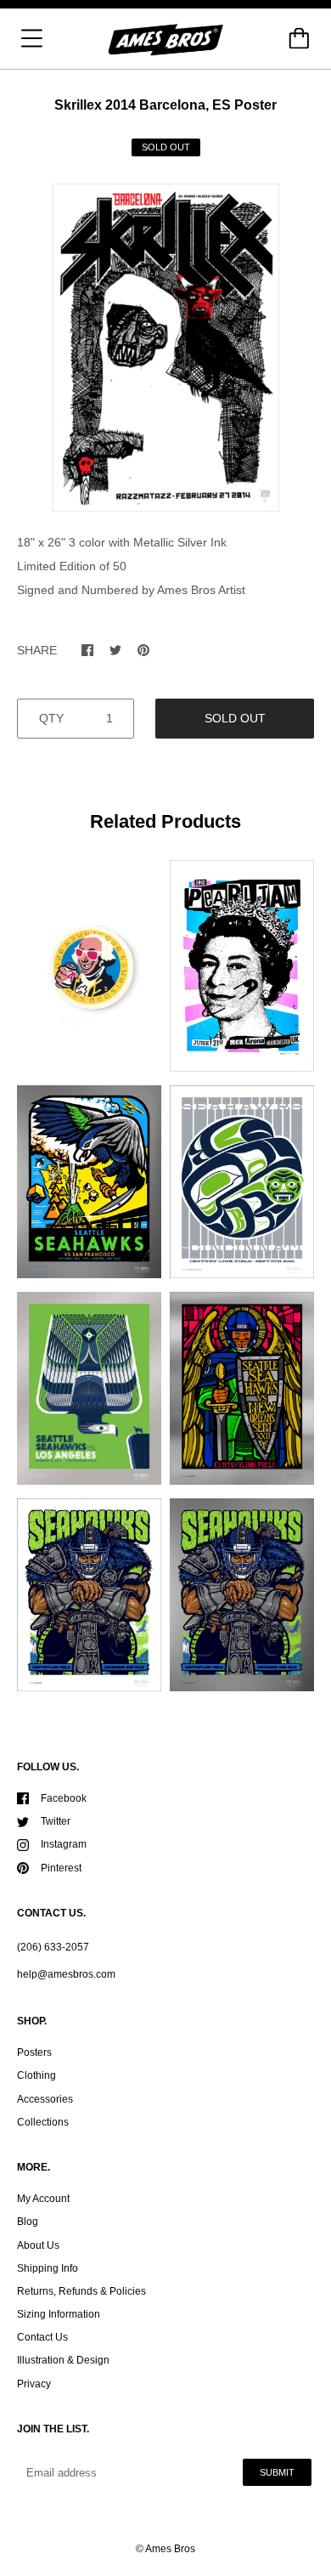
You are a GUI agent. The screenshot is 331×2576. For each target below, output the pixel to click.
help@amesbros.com (66, 1974)
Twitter (56, 1821)
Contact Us (42, 2337)
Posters (34, 2052)
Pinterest (61, 1868)
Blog (28, 2222)
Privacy (34, 2384)
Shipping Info (48, 2268)
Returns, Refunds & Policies (81, 2291)
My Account (43, 2199)
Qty (51, 718)
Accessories (45, 2099)
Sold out (235, 718)
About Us (38, 2245)
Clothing (36, 2075)
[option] (165, 348)
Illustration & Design (63, 2360)
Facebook (64, 1798)
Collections (43, 2122)
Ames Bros (170, 2549)
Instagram (64, 1844)
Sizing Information (59, 2314)
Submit (277, 2472)
